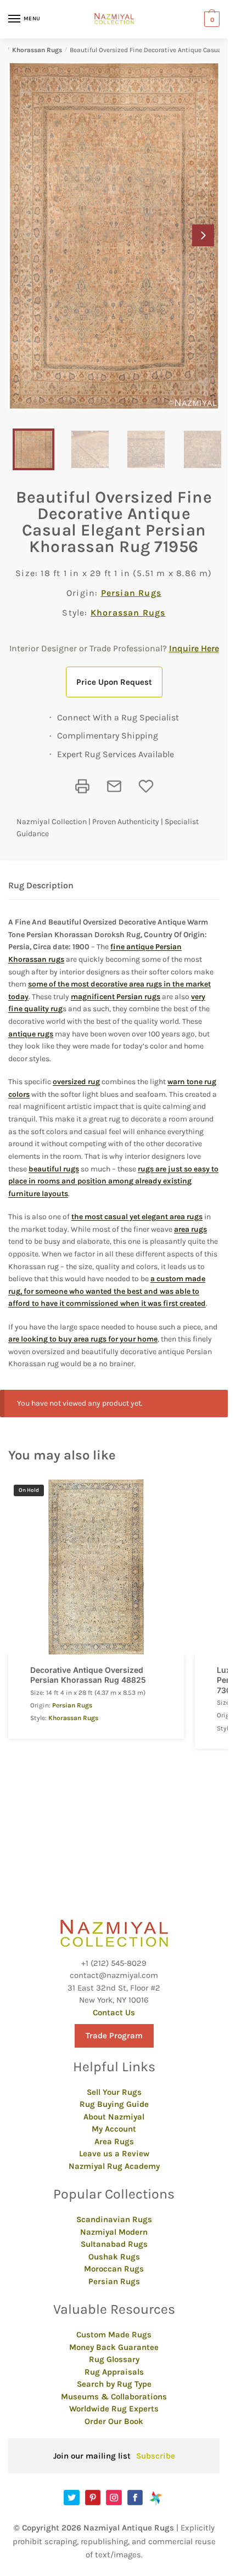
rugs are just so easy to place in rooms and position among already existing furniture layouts (113, 1181)
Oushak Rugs (114, 2257)
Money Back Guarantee (114, 2347)
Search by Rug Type (114, 2384)
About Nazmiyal (114, 2117)
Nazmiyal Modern (114, 2232)
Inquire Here (194, 648)
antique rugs (31, 1034)
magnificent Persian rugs (116, 997)
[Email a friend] (114, 786)
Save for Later (146, 786)
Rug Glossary (114, 2359)
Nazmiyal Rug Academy (114, 2166)
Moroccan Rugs (114, 2269)
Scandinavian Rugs (114, 2219)
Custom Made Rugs (114, 2335)
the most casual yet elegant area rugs (137, 1217)
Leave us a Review (114, 2154)
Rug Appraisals (114, 2372)
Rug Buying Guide (114, 2104)
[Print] (82, 786)
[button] (203, 235)
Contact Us (114, 2013)
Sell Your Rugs (114, 2092)
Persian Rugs (131, 593)
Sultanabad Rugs (114, 2244)
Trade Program (114, 2036)
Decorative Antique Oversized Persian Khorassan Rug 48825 (88, 1675)
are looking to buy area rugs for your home (83, 1339)
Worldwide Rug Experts (114, 2409)
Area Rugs (114, 2141)
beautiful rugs (54, 1169)
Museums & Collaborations (114, 2397)
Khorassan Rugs (37, 50)
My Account (114, 2129)
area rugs (190, 1229)
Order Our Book (114, 2421)
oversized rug (76, 1082)
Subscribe (156, 2456)
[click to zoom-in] (114, 236)
